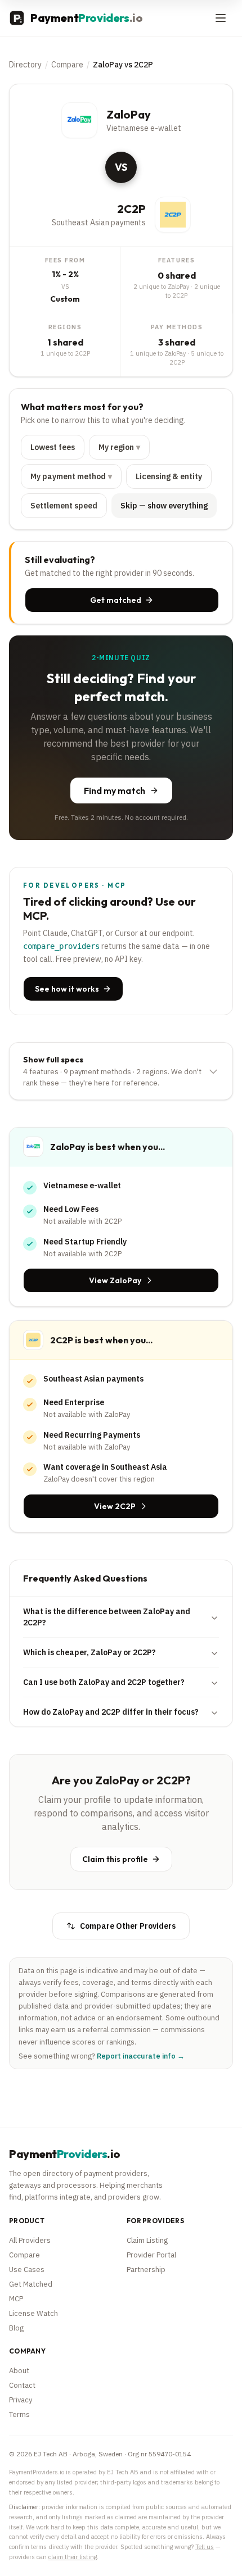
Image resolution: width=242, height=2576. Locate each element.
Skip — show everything (164, 506)
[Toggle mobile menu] (221, 18)
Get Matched (31, 2284)
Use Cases (27, 2270)
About (19, 2371)
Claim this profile (115, 1859)
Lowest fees (53, 447)
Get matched (116, 600)
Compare (67, 65)
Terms (19, 2414)
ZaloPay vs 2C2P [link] (123, 65)
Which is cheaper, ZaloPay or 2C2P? (89, 1652)
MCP (16, 2299)
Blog (16, 2328)
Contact (22, 2385)
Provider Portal (151, 2255)
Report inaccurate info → (141, 2056)
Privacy (21, 2400)
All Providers (30, 2240)
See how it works (67, 989)
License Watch (33, 2313)
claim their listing (73, 2557)
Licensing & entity (169, 476)
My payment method (71, 476)
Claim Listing (147, 2240)
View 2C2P (115, 1506)
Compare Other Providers (128, 1926)
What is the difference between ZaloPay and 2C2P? (107, 1617)
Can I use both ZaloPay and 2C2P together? (104, 1682)
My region (119, 447)
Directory (25, 65)
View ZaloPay (115, 1280)
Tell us (205, 2547)
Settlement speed (64, 506)
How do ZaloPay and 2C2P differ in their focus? (111, 1712)
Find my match (115, 790)
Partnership (146, 2270)
